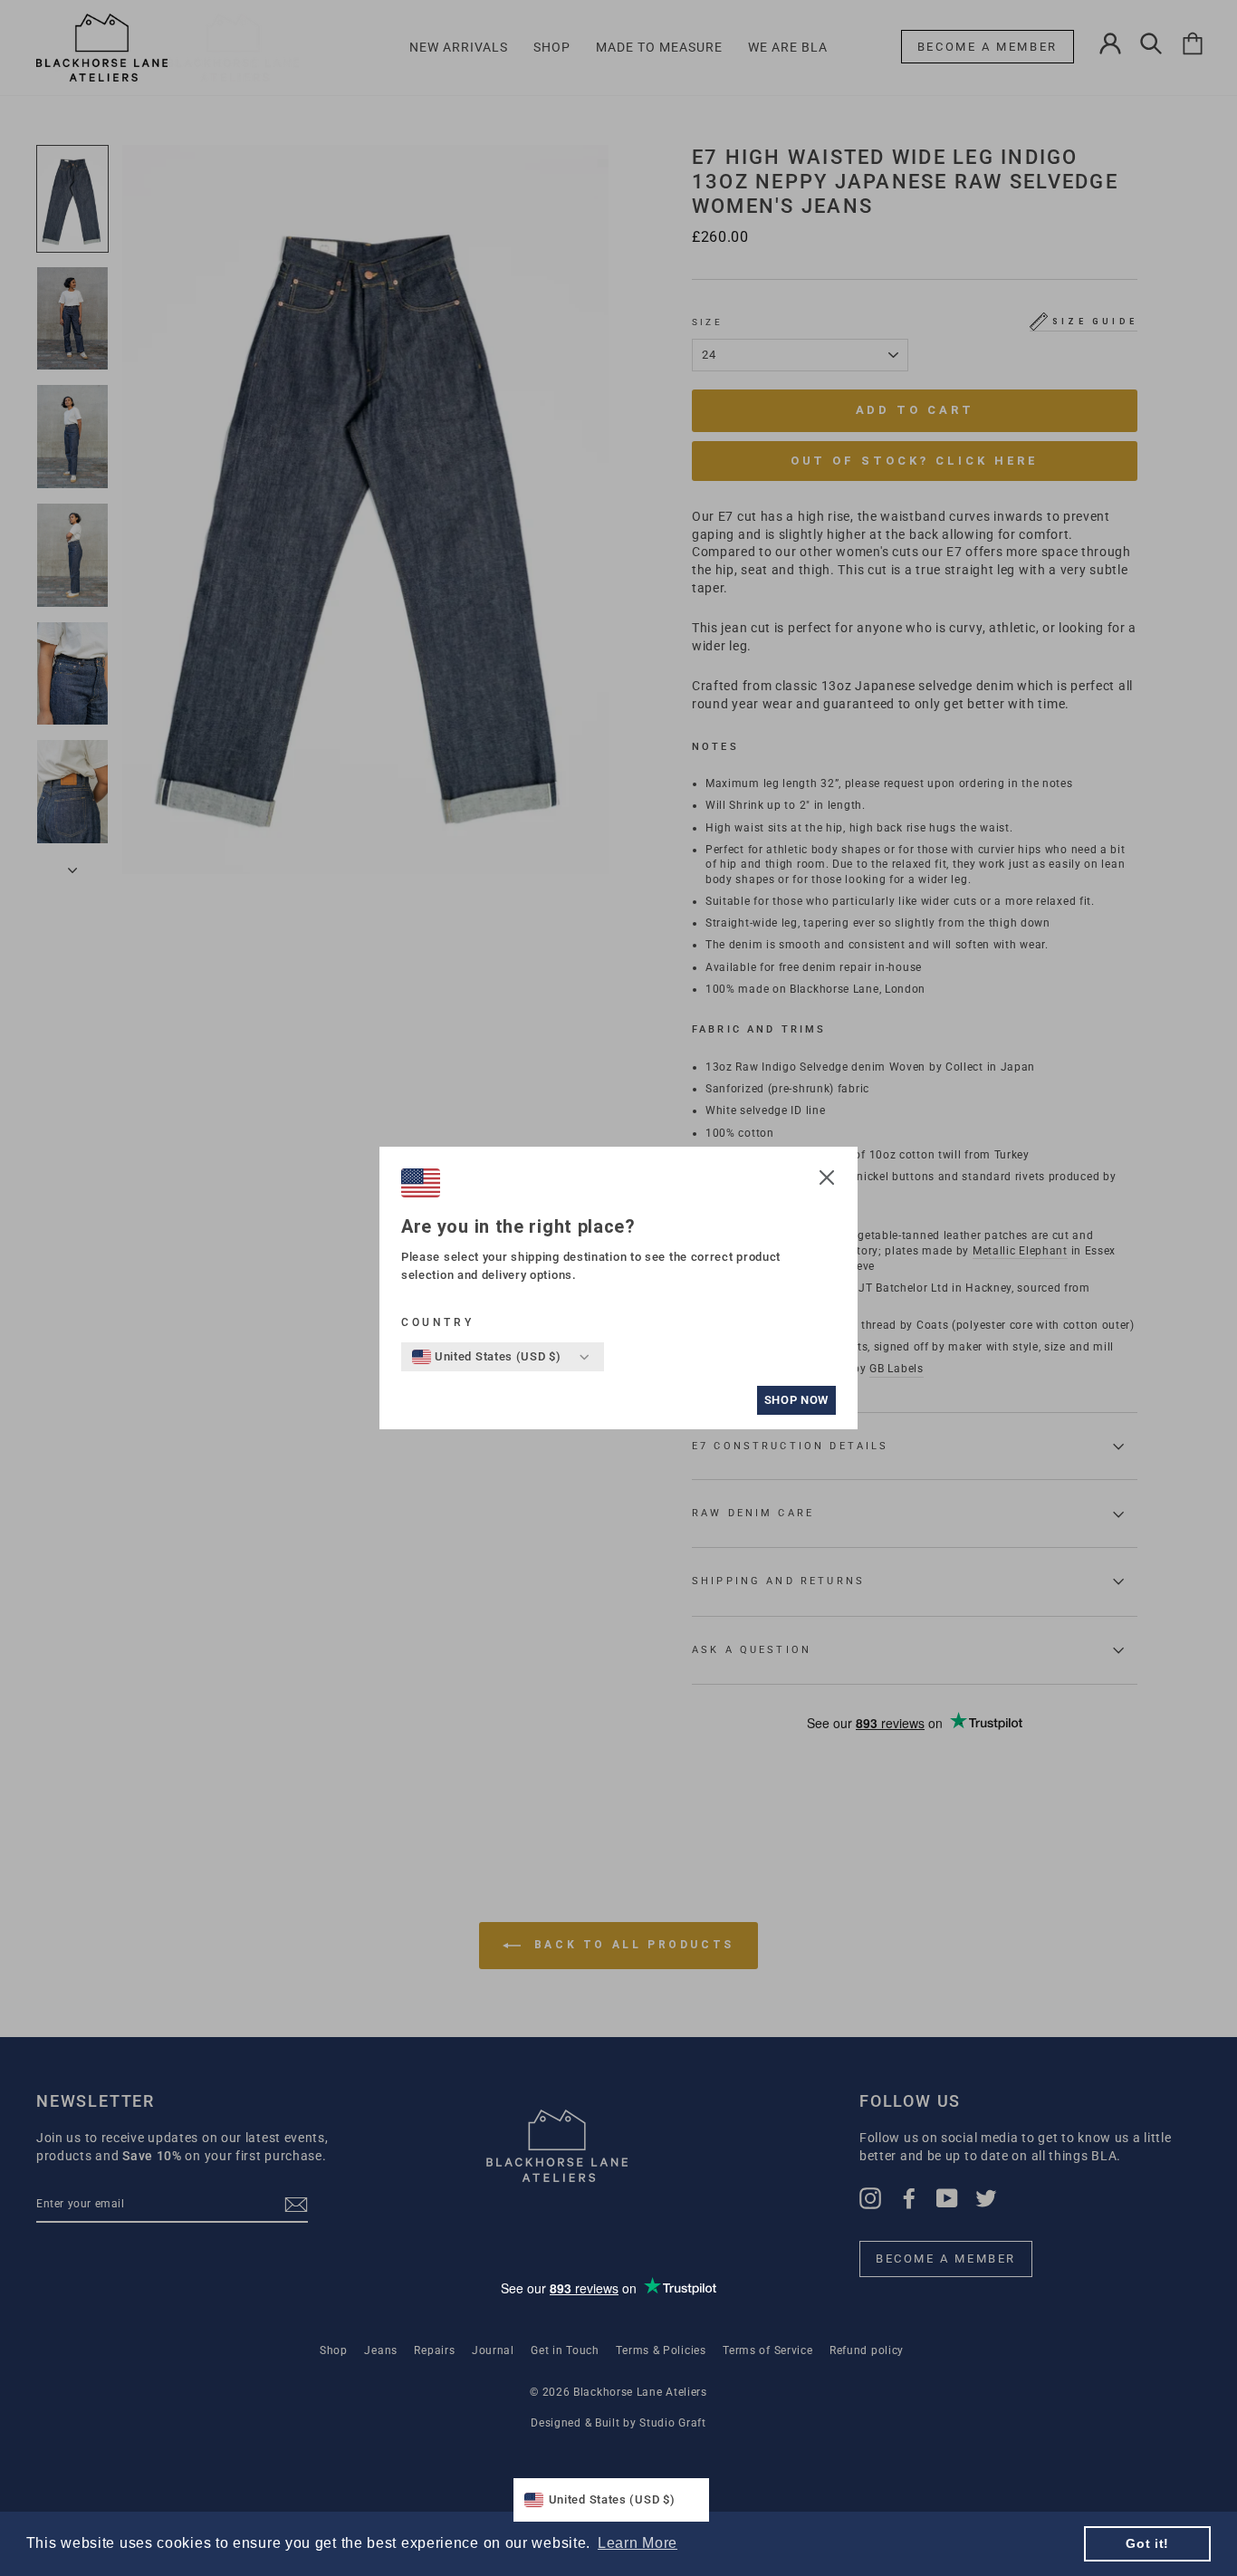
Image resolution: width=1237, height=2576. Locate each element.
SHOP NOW (796, 1400)
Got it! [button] (1147, 2543)
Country (437, 1322)
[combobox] (487, 1357)
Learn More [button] (638, 2543)
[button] (827, 1180)
